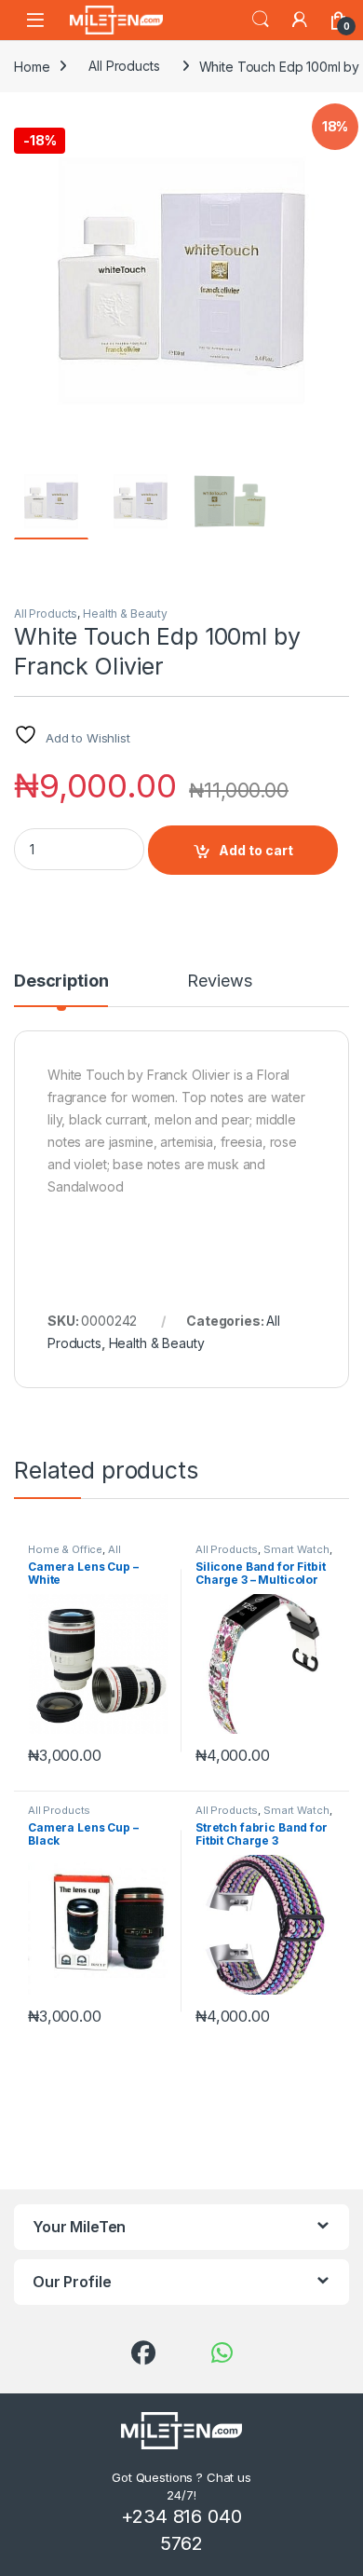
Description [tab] (61, 981)
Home (32, 66)
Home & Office (65, 1549)
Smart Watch (296, 1549)
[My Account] (300, 20)
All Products (124, 66)
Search (261, 20)
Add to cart (256, 850)
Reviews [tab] (219, 981)
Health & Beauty (125, 613)
